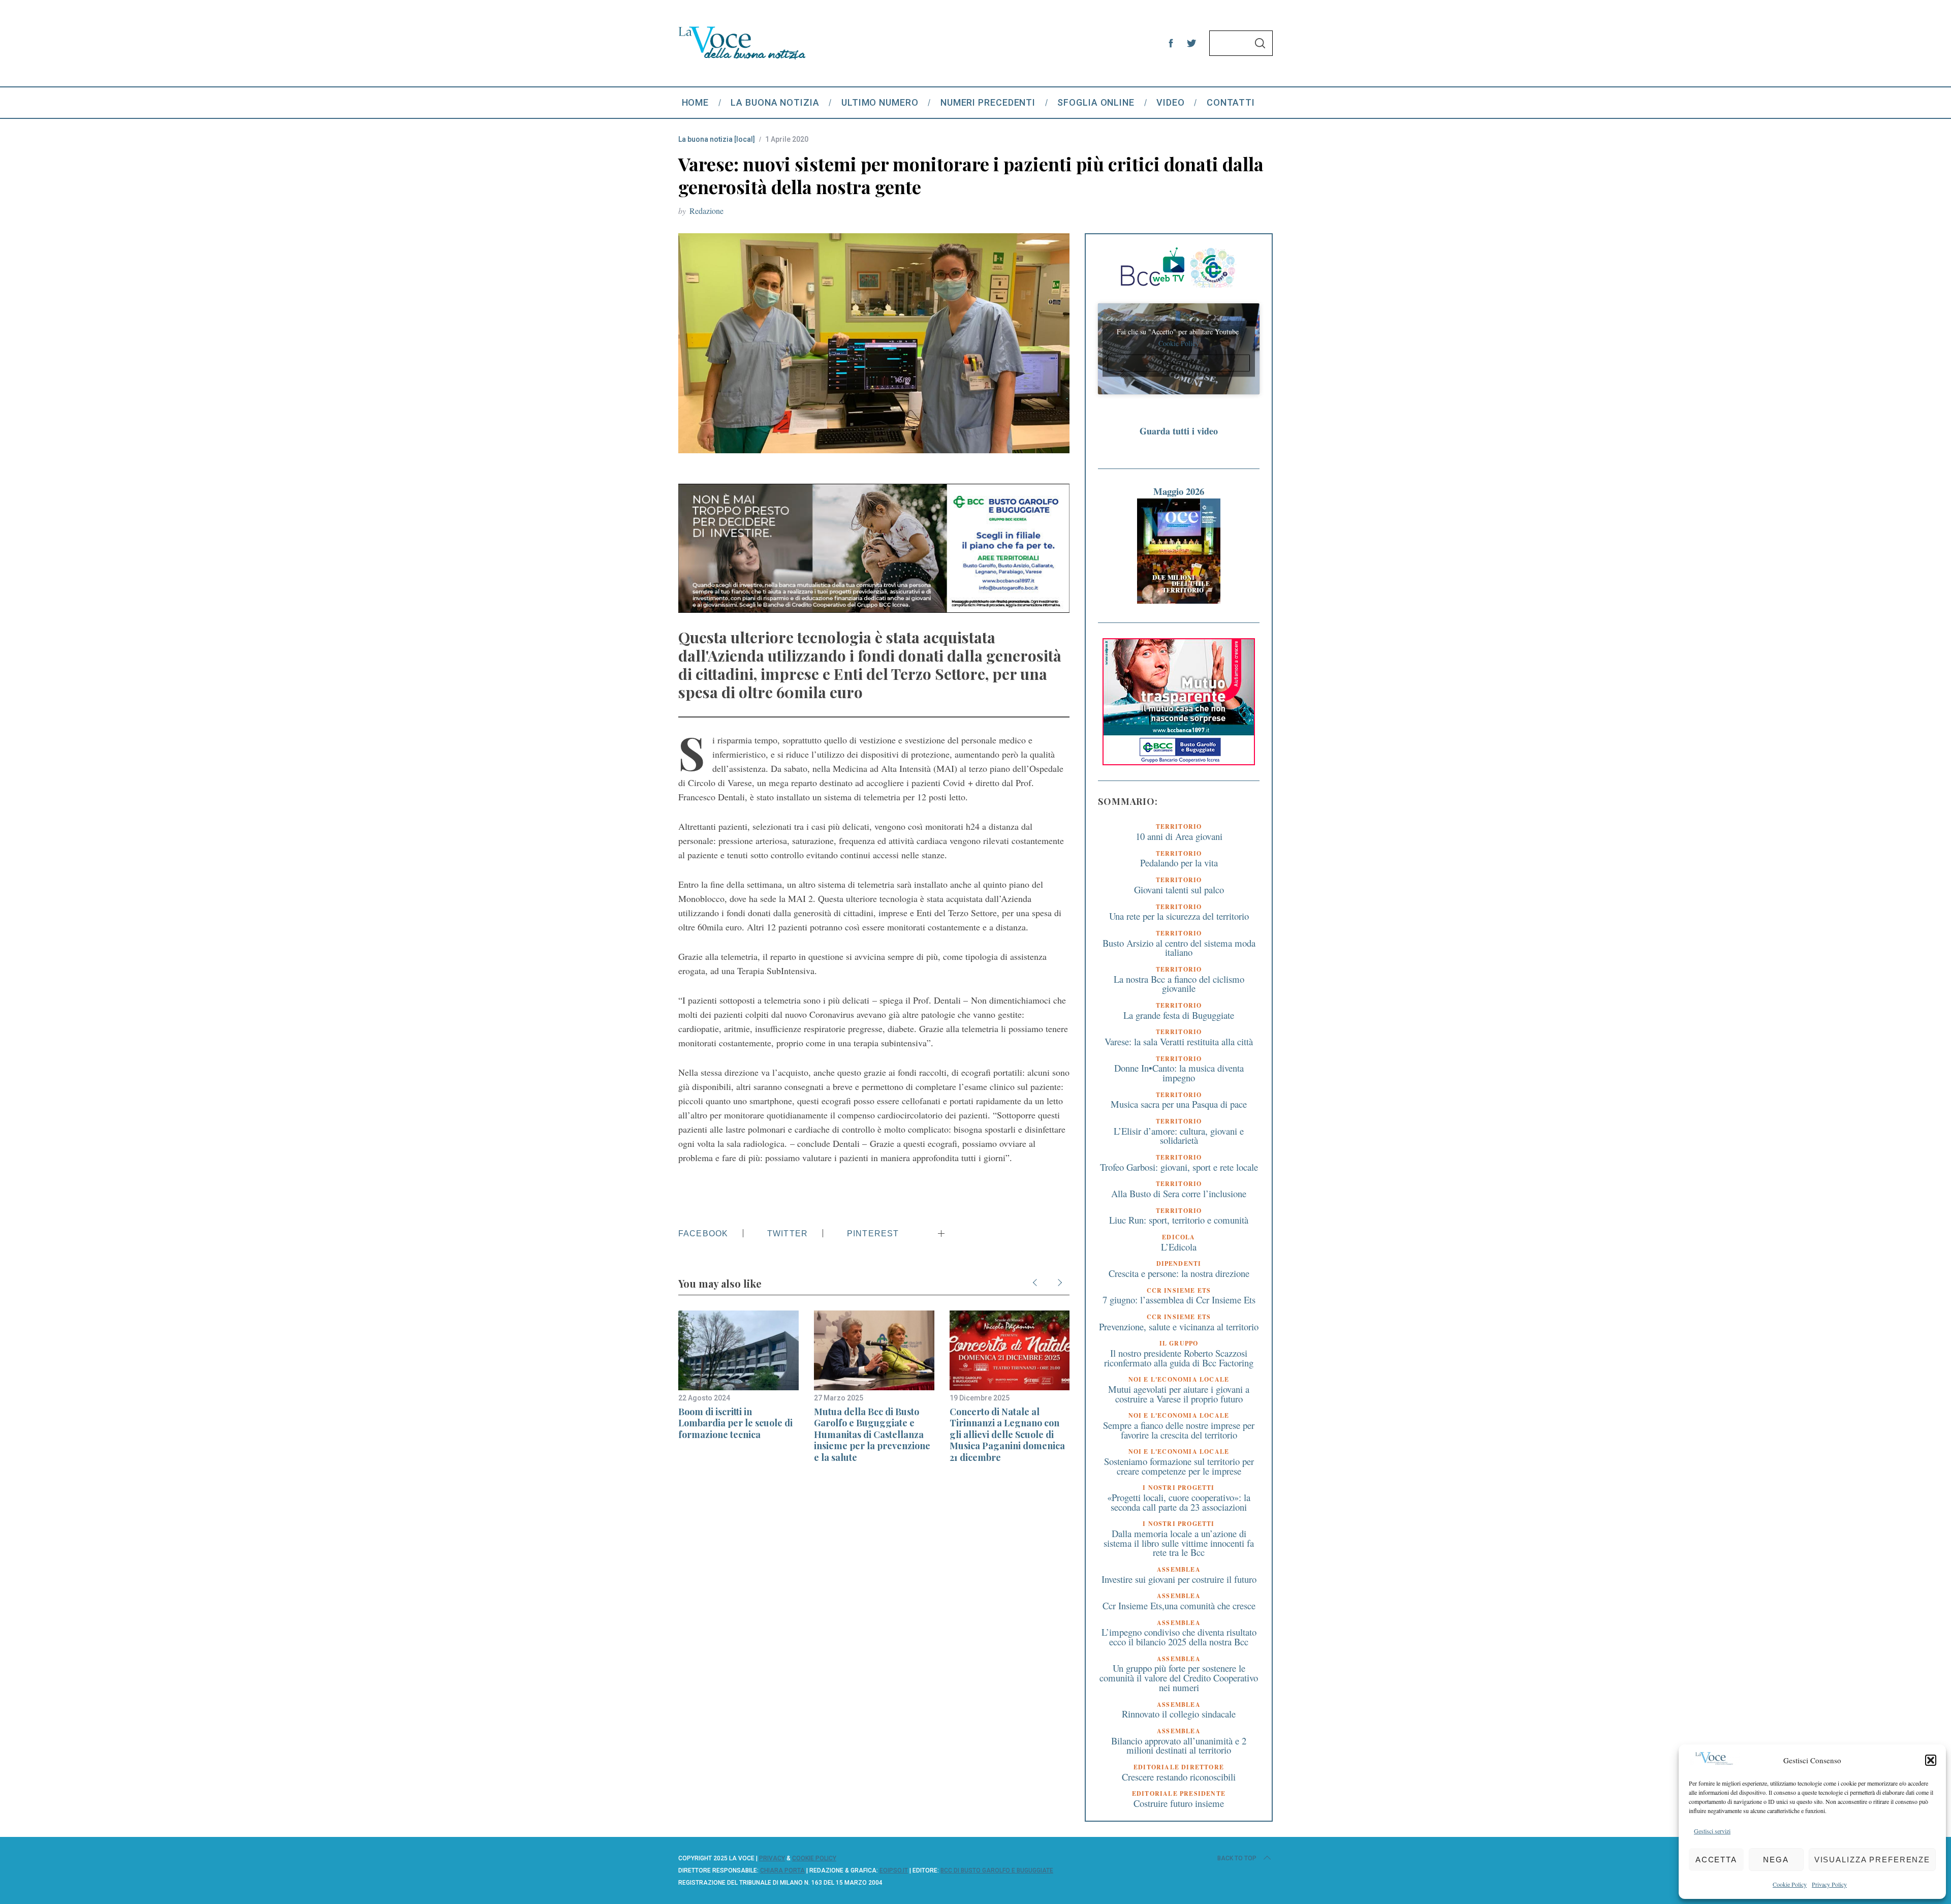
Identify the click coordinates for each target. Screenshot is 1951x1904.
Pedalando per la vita (1179, 863)
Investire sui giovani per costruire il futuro (1179, 1579)
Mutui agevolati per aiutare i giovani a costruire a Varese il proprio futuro (1179, 1394)
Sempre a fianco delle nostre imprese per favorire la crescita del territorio (1179, 1430)
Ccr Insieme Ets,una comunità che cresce (1179, 1605)
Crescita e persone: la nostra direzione (1179, 1273)
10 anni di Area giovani (1179, 836)
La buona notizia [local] (717, 139)
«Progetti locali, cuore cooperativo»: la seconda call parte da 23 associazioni (1179, 1502)
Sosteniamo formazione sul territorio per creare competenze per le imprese (1179, 1466)
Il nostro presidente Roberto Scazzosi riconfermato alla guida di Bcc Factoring (1179, 1358)
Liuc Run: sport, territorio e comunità (1179, 1220)
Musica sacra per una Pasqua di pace (1179, 1104)
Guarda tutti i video (1179, 431)
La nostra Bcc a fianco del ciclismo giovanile (1179, 984)
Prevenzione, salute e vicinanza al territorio (1179, 1326)
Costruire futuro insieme (1179, 1803)
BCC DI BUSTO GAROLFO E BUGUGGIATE (997, 1870)
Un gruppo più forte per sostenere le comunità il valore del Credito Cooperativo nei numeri (1179, 1677)
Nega (1776, 1860)
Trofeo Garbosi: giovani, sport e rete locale (1179, 1167)
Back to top (1237, 1858)
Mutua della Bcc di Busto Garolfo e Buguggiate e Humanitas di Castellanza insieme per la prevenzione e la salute (872, 1434)
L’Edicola (1179, 1247)
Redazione (706, 211)
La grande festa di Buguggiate (1179, 1015)
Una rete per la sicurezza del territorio (1179, 916)
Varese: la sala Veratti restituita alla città (1179, 1041)
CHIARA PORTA (782, 1870)
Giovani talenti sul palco (1179, 889)
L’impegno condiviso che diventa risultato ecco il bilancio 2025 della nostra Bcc (1179, 1637)
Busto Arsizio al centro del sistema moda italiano (1179, 948)
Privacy (772, 1858)
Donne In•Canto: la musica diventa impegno (1179, 1073)
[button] (1931, 1760)
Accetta (1716, 1860)
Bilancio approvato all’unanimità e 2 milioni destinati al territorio (1179, 1745)
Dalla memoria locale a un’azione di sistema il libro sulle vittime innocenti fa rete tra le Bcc (1179, 1543)
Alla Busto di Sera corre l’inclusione (1179, 1193)
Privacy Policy (1829, 1884)
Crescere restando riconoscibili (1179, 1777)
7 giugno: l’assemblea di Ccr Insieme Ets (1179, 1300)
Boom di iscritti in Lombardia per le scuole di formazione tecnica (735, 1423)
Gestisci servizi (1712, 1831)
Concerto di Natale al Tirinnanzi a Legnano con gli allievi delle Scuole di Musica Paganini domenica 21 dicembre (1007, 1434)
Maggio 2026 (1179, 491)
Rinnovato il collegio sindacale (1179, 1714)
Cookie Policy (1790, 1884)
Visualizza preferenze (1872, 1860)
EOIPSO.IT (894, 1870)
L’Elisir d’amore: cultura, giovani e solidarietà (1179, 1136)
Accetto (1179, 363)
